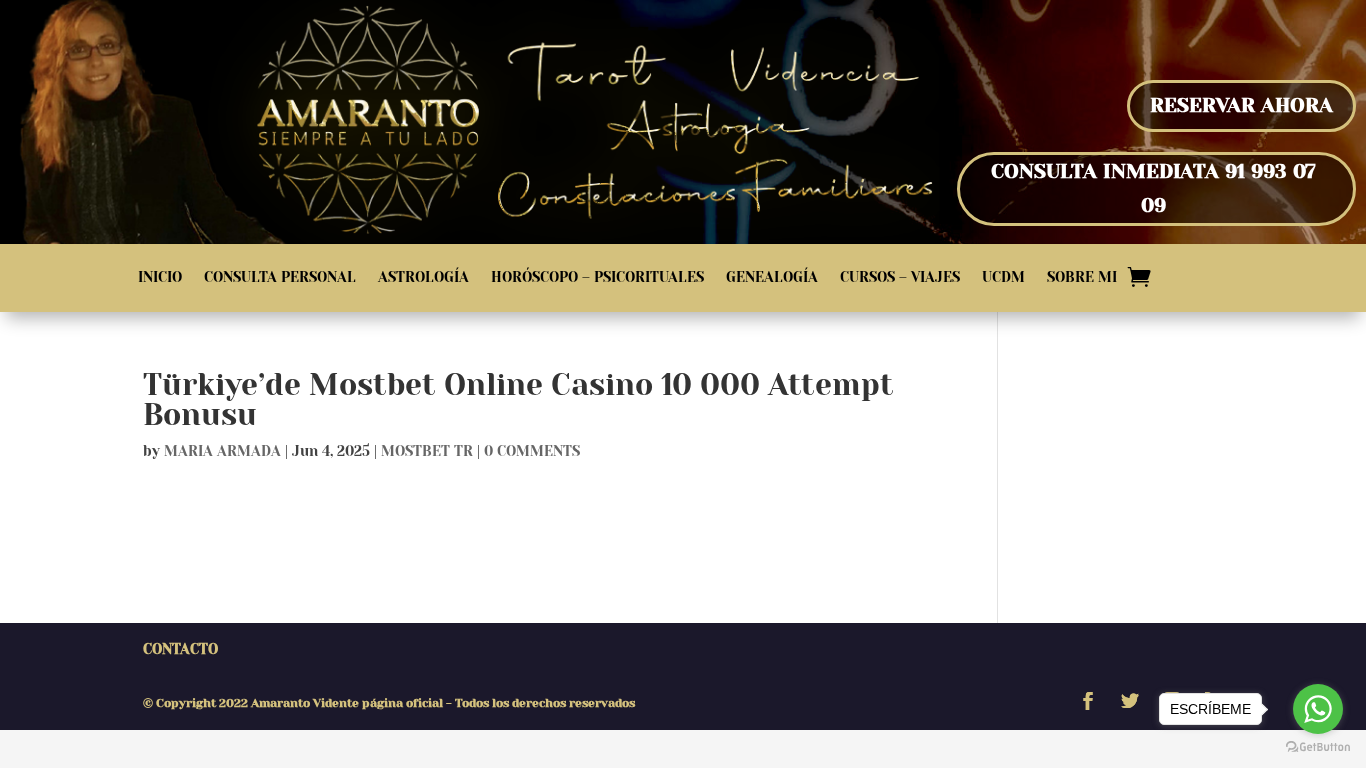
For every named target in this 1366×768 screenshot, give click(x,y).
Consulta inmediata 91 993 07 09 (1153, 188)
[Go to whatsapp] (1318, 709)
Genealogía (772, 277)
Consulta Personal (280, 277)
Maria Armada (222, 451)
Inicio (160, 277)
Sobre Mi (1082, 277)
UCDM (1003, 277)
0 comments (532, 451)
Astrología (423, 277)
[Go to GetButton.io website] (1318, 747)
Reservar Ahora (1241, 105)
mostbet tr (427, 451)
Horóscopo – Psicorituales (597, 277)
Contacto (180, 649)
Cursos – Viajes (900, 277)
